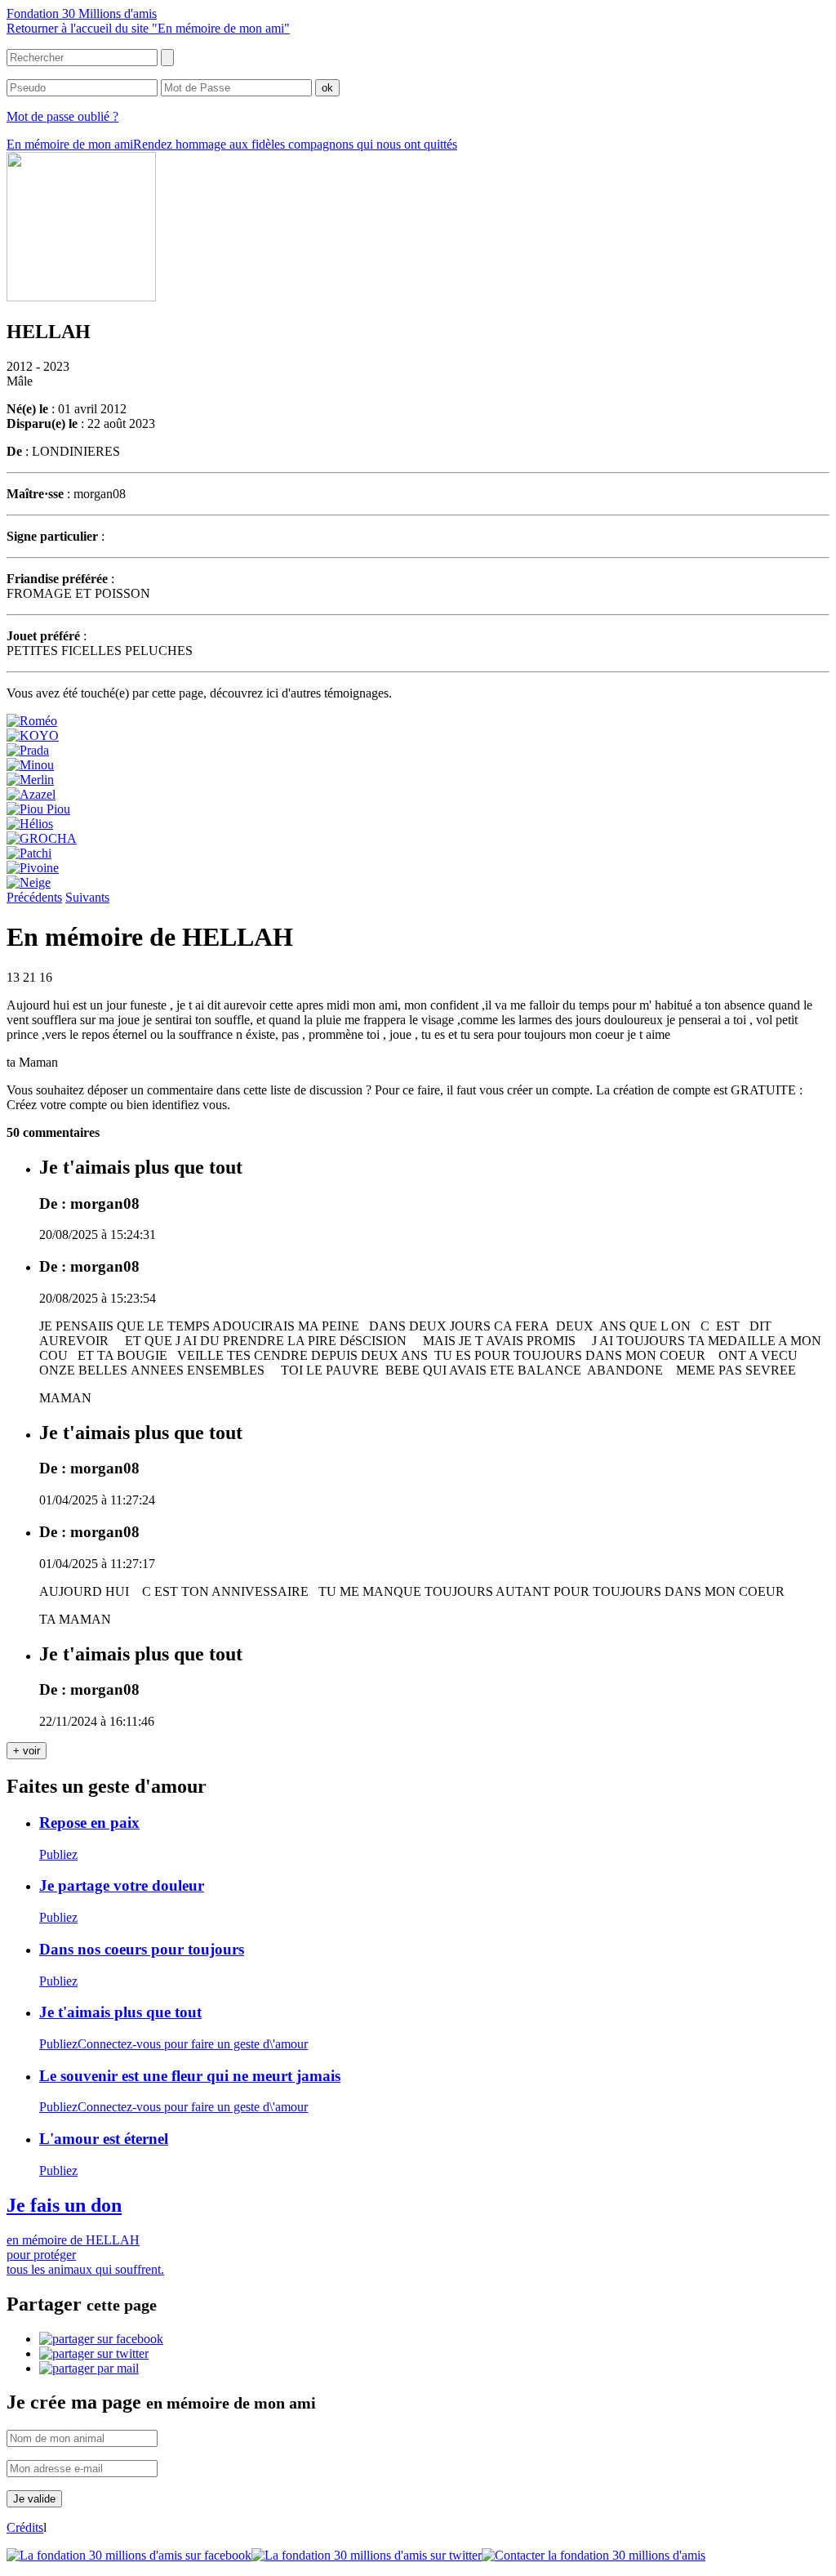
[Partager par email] (89, 2368)
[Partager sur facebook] (101, 2339)
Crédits (25, 2527)
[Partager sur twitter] (94, 2353)
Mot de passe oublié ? (62, 116)
